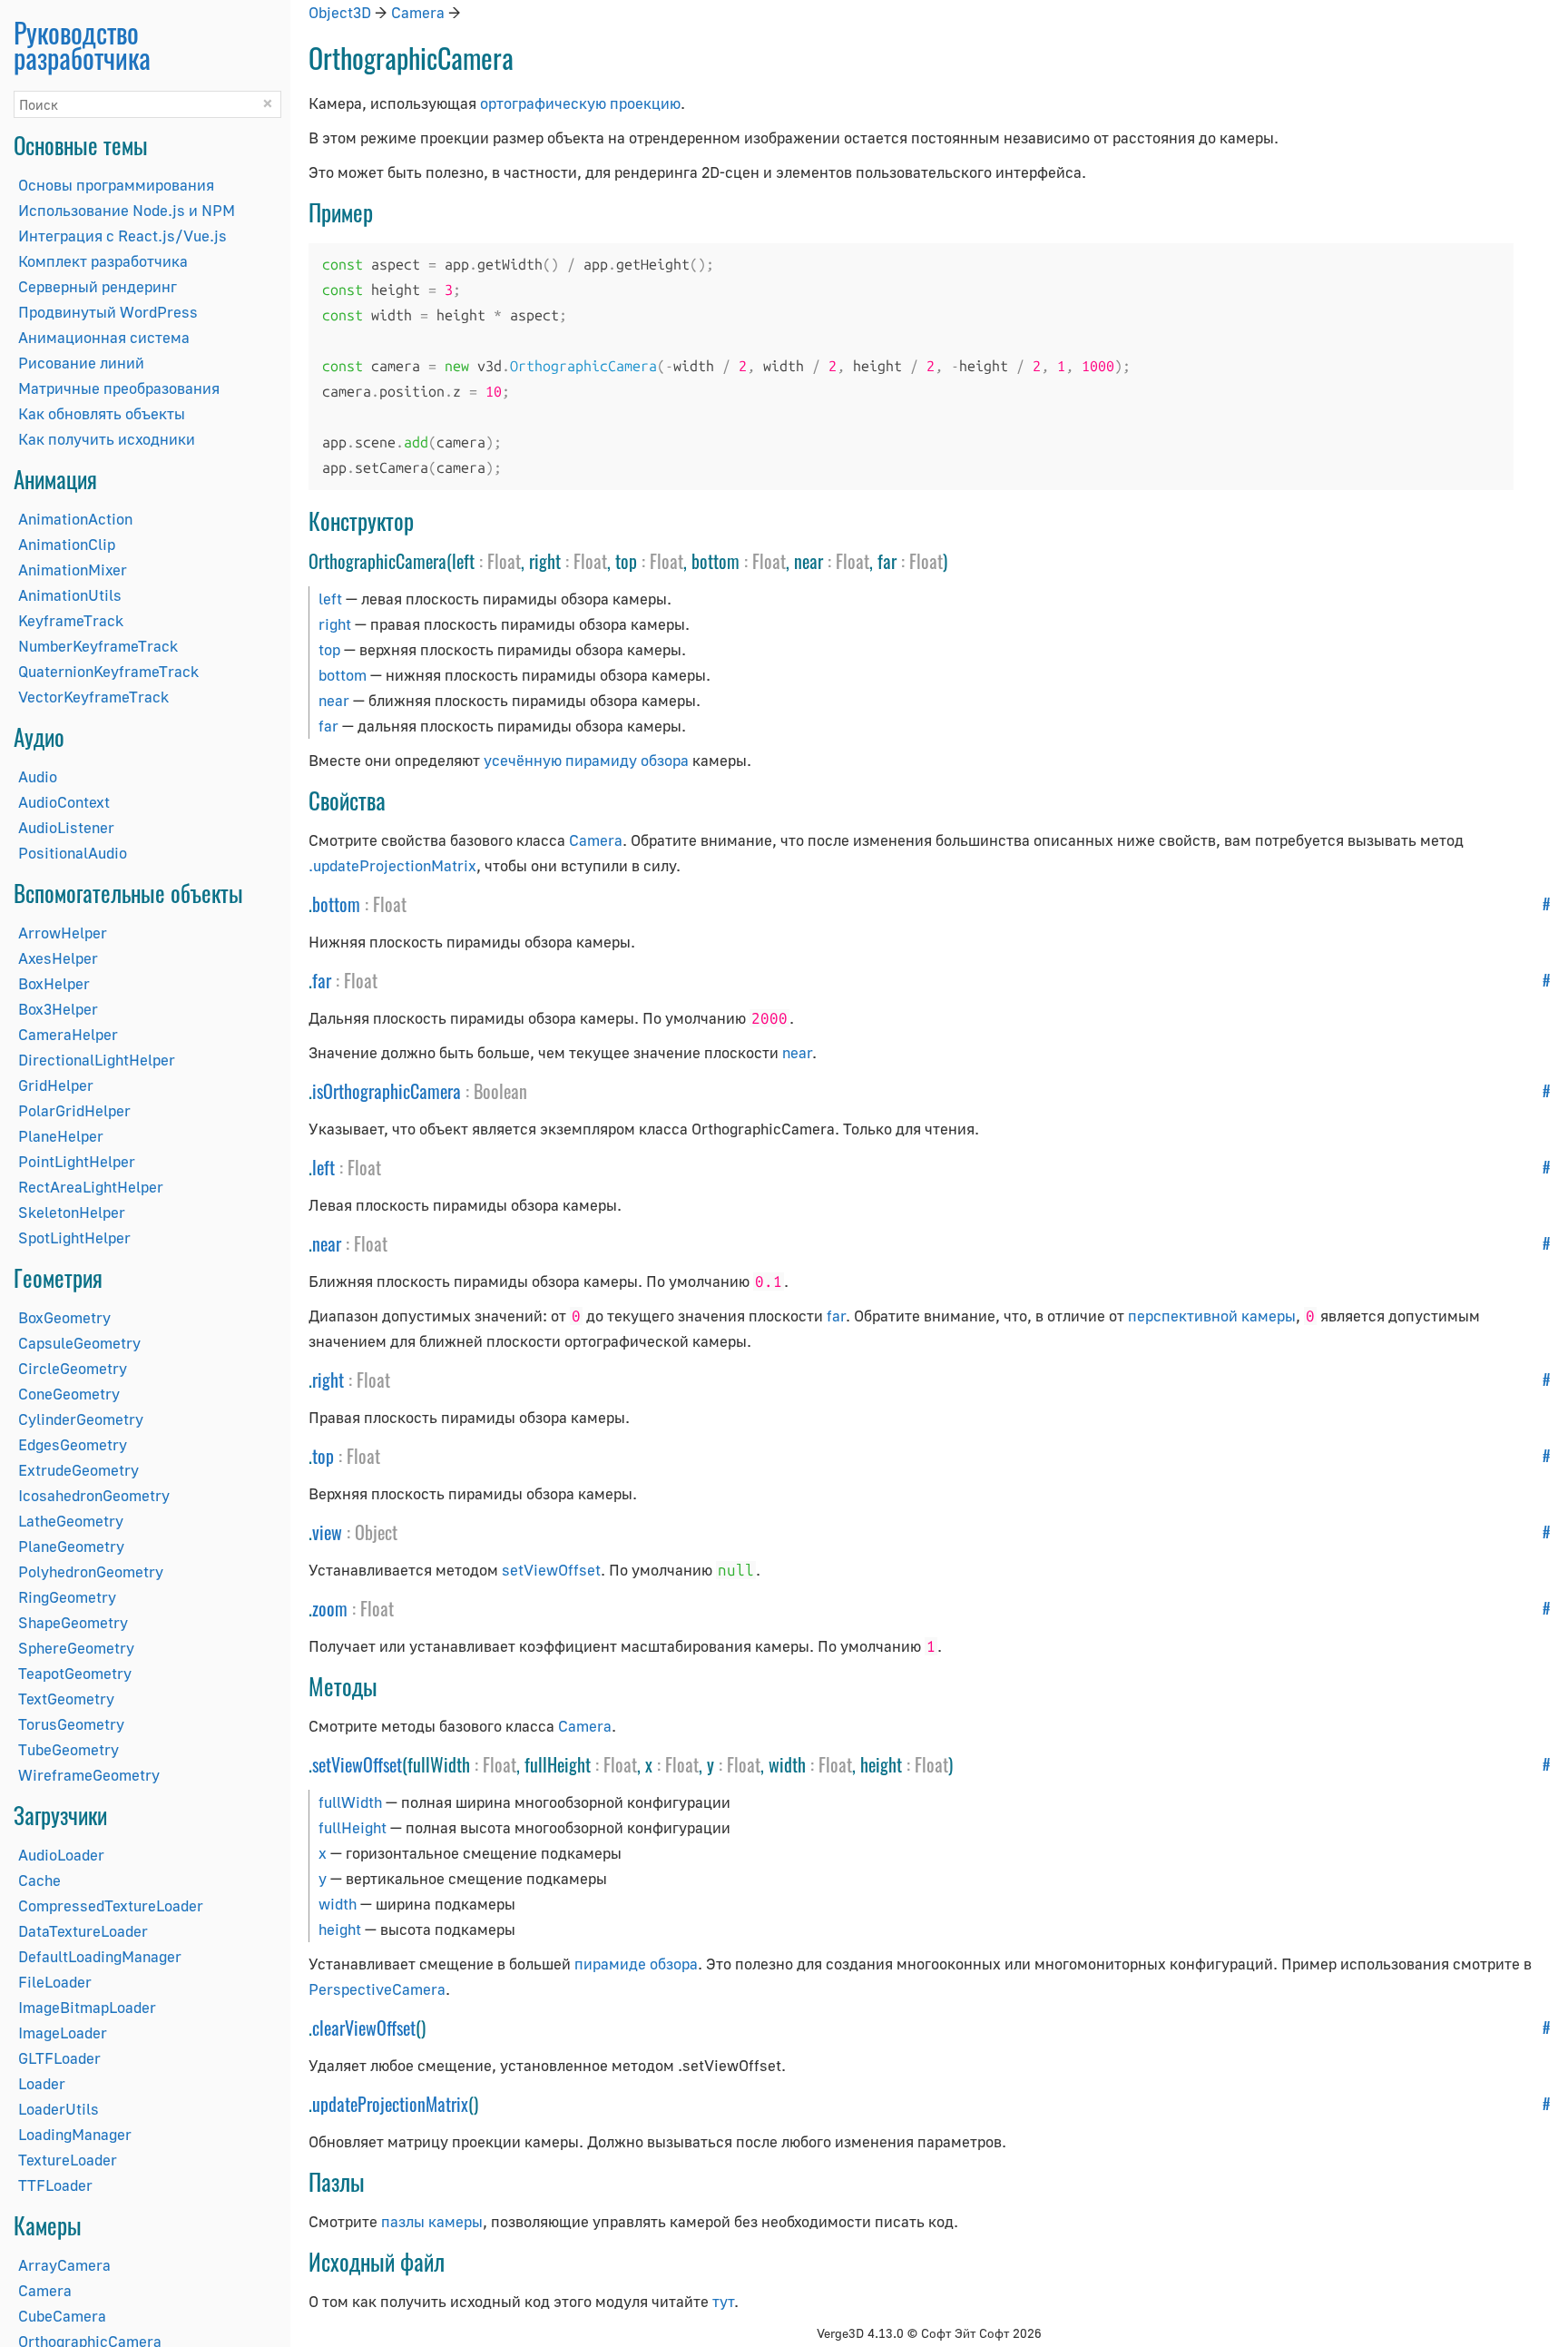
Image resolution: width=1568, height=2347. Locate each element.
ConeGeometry (69, 1394)
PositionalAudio (73, 853)
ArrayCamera (64, 2265)
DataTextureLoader (83, 1931)
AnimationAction (75, 519)
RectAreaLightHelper (91, 1187)
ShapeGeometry (73, 1622)
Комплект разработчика (103, 261)
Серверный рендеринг (98, 286)
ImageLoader (63, 2033)
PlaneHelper (61, 1136)
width (338, 1904)
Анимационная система (104, 337)
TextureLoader (68, 2160)
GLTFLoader (59, 2058)
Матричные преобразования (119, 388)
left (330, 599)
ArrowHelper (63, 933)
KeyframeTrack (71, 620)
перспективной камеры (1212, 1316)
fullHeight (353, 1827)
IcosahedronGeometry (94, 1495)
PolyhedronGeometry (91, 1571)
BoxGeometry (64, 1317)
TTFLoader (55, 2185)
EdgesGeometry (73, 1444)
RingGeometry (67, 1597)
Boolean (500, 1091)
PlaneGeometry (71, 1546)
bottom (343, 675)
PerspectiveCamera (377, 1989)
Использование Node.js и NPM (127, 210)
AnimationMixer (73, 570)
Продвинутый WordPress (108, 312)
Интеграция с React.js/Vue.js (122, 236)
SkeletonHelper (72, 1212)
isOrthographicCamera (387, 1091)
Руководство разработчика (82, 45)
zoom (330, 1608)
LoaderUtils (59, 2109)
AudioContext (64, 802)
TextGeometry (66, 1699)
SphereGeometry (76, 1648)
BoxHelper (54, 983)
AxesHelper (58, 958)
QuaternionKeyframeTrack (108, 671)
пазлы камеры (432, 2221)
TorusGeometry (71, 1724)
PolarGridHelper (74, 1110)
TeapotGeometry (75, 1673)
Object (376, 1532)
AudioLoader (61, 1855)
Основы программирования (116, 185)
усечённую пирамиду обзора (586, 760)
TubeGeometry (69, 1749)
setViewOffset (551, 1570)
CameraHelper (68, 1034)
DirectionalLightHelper (97, 1060)
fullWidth (350, 1802)
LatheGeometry (71, 1521)
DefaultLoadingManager (100, 1956)
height (340, 1929)
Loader (42, 2083)
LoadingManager (75, 2134)
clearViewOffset (364, 2028)
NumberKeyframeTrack (98, 646)
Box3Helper (58, 1009)
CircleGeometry (73, 1368)
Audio (38, 776)
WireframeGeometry (89, 1775)
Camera (45, 2290)
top (329, 649)
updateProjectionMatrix (390, 2104)
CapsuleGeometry (79, 1343)
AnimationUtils (70, 595)
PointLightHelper (77, 1161)
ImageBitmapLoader (87, 2007)
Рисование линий (81, 363)
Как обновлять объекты (102, 413)
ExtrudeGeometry (78, 1470)
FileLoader (55, 1982)
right (335, 624)
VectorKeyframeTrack (93, 697)
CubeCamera (62, 2316)
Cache (39, 1880)
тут (723, 2301)
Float (504, 561)
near (334, 700)
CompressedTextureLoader (111, 1905)
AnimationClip (67, 544)
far (328, 726)
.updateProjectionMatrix (392, 865)
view (327, 1532)
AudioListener (66, 827)
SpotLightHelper (74, 1237)
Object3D (340, 12)
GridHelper (56, 1085)
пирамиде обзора (636, 1964)
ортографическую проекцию (580, 103)
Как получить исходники (107, 439)
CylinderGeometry (81, 1419)
